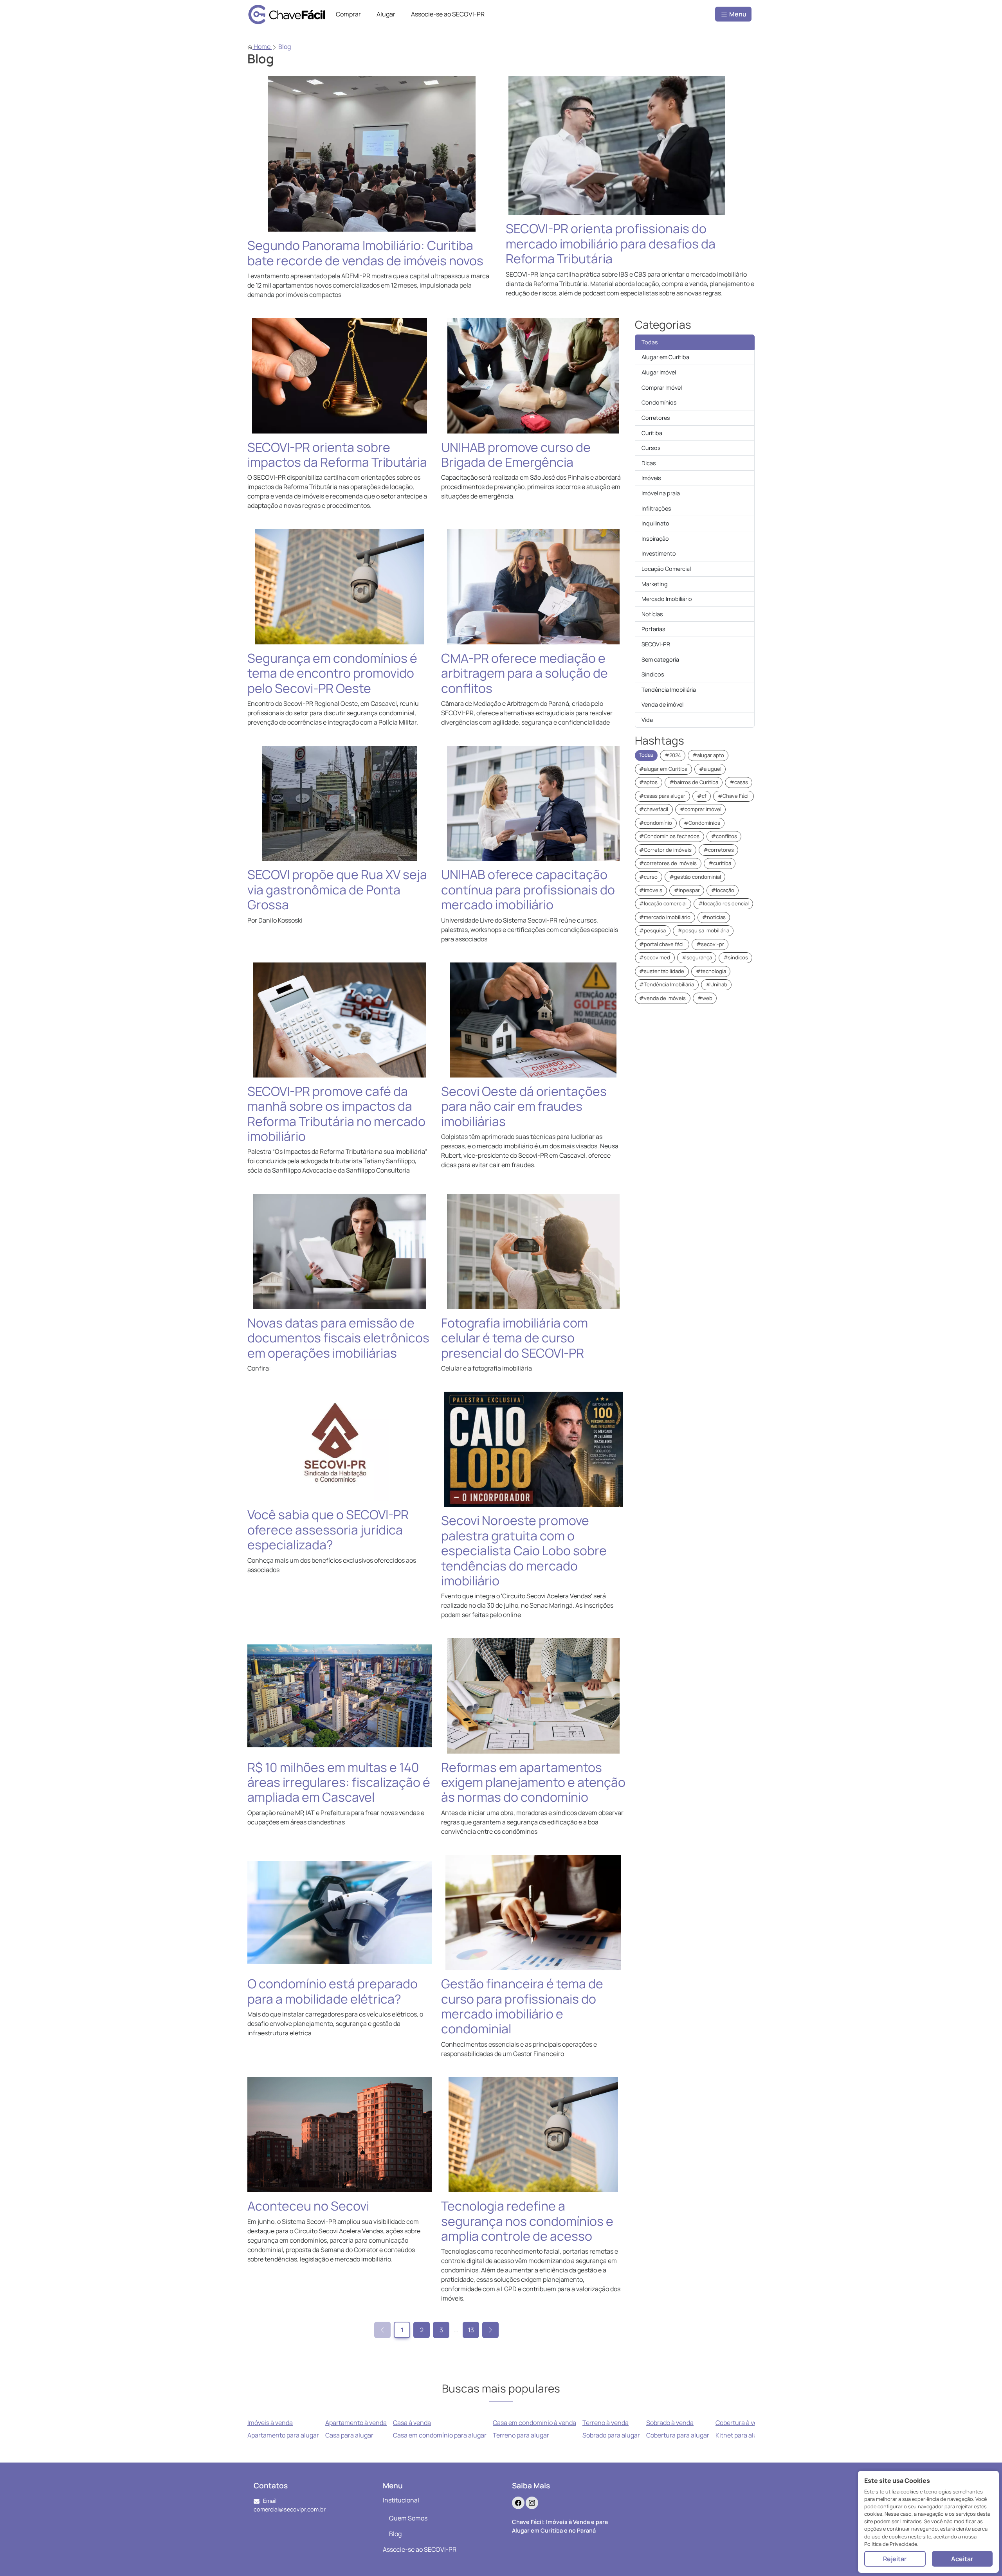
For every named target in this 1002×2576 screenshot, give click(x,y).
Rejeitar (895, 2559)
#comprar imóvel (701, 809)
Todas (650, 342)
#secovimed (655, 957)
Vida (647, 720)
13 (471, 2330)
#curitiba (720, 863)
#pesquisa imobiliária (703, 930)
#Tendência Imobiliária (667, 984)
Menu (737, 14)
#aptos (648, 782)
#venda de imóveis (662, 998)
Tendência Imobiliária (669, 690)
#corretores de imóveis (668, 863)
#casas (739, 782)
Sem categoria (660, 659)
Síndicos (653, 674)
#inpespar (687, 890)
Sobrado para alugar (611, 2435)
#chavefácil (654, 809)
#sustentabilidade (662, 971)
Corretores (656, 418)
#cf (702, 796)
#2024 (673, 755)
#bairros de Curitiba (694, 782)
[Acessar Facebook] (518, 2503)
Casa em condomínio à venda (534, 2423)
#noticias (714, 917)
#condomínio (656, 823)
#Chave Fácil (734, 796)
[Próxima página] (490, 2330)
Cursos (651, 448)
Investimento (659, 553)
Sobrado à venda (670, 2423)
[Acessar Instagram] (532, 2503)
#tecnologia (711, 971)
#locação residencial (724, 903)
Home (262, 47)
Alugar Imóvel (659, 372)
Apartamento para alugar (283, 2435)
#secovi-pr (710, 944)
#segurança (697, 957)
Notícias (652, 614)
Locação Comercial (666, 569)
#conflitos (724, 836)
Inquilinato (655, 523)
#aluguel (710, 769)
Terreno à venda (606, 2423)
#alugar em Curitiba (663, 769)
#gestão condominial (695, 877)
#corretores (719, 850)
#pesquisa (652, 930)
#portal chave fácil (662, 944)
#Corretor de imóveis (665, 850)
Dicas (649, 463)
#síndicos (736, 957)
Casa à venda (412, 2423)
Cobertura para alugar (678, 2435)
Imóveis (651, 478)
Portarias (653, 629)
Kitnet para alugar (741, 2435)
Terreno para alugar (521, 2435)
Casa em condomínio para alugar (440, 2435)
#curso (648, 877)
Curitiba (652, 433)
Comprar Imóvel (662, 388)
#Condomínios (702, 823)
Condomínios (659, 402)
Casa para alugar (349, 2435)
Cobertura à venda (742, 2423)
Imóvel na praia (661, 493)
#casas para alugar (662, 796)
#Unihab (716, 984)
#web (705, 998)
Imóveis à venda (270, 2423)
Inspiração (655, 539)
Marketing (655, 584)
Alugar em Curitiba (665, 357)
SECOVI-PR (656, 644)
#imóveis (651, 890)
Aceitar (962, 2559)
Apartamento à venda (356, 2423)
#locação (723, 890)
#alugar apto (708, 755)
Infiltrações (656, 508)
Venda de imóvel (662, 704)
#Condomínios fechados (669, 836)
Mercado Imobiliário (667, 599)
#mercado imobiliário (665, 917)
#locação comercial (663, 903)
